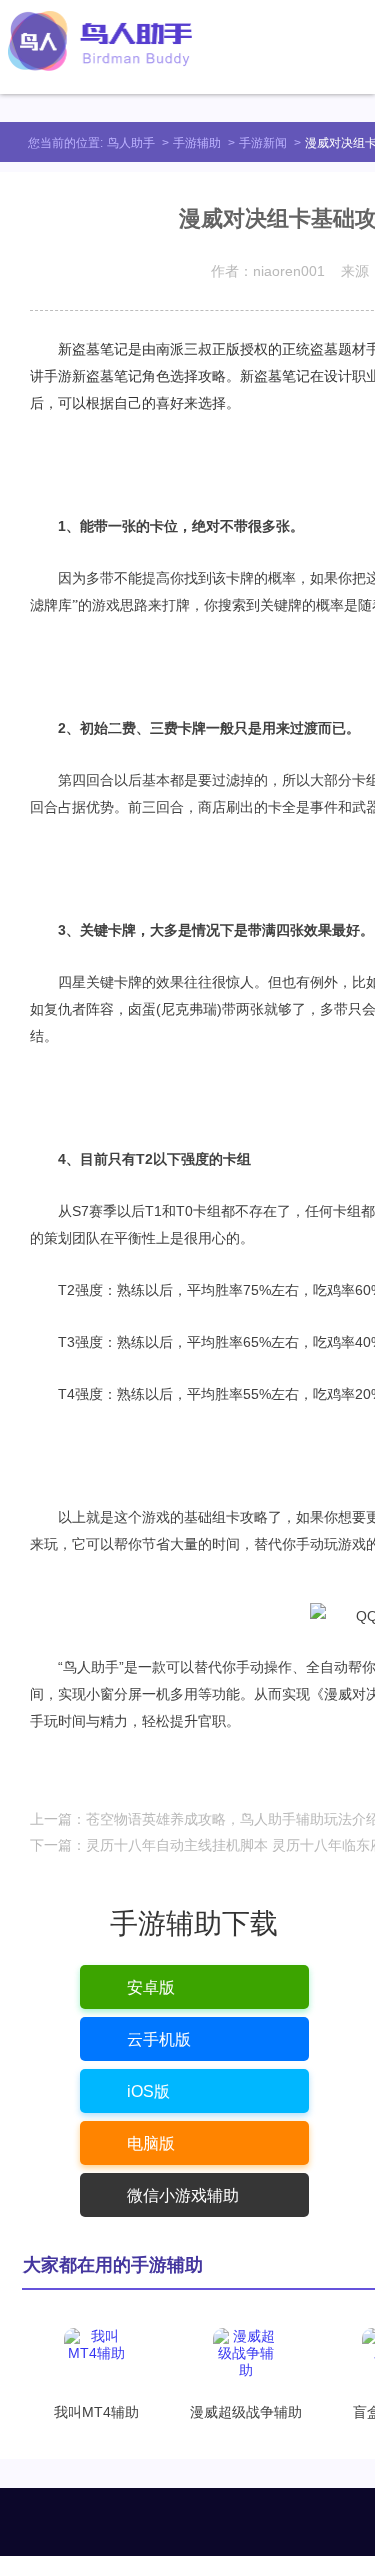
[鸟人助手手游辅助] (100, 41)
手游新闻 (263, 143)
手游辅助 (197, 143)
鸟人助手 (131, 143)
